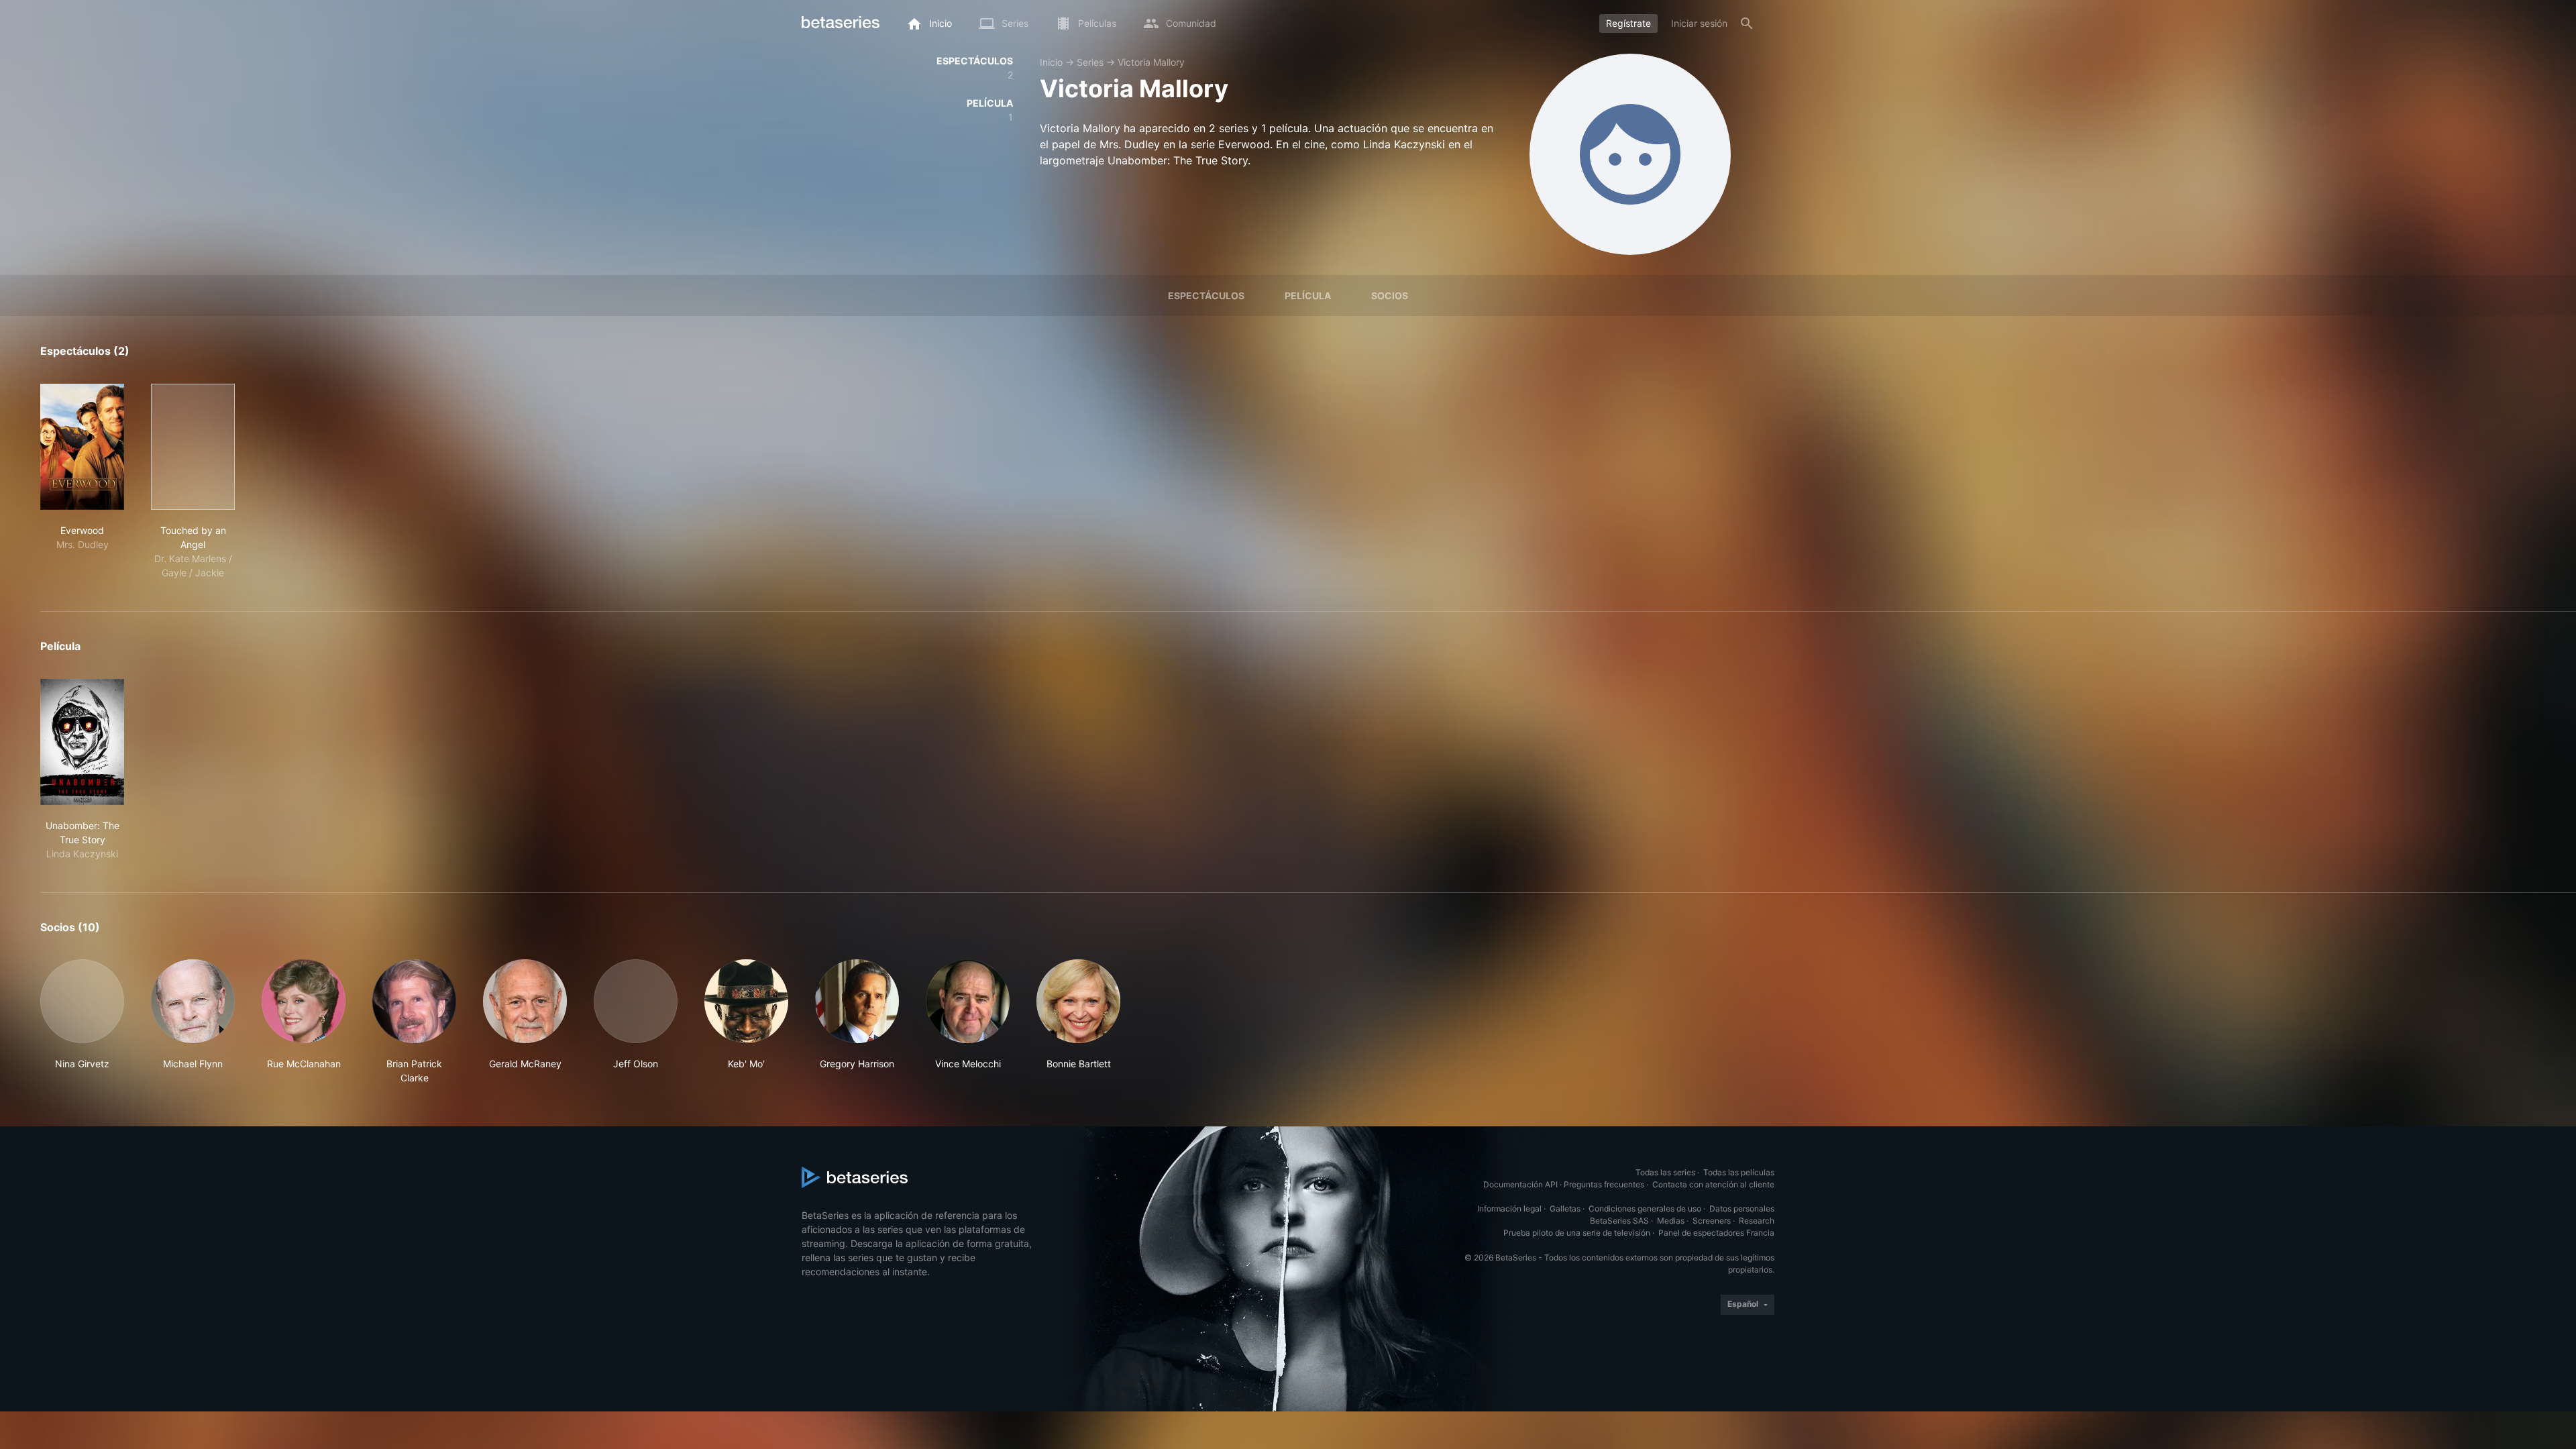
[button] (82, 1022)
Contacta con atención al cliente (1713, 1184)
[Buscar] (1747, 23)
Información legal (1509, 1209)
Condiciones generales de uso (1645, 1209)
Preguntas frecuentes (1604, 1184)
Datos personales (1742, 1209)
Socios (1390, 296)
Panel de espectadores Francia (1716, 1233)
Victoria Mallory (1151, 62)
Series (1090, 62)
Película (1308, 296)
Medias (1671, 1221)
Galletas (1565, 1209)
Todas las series (1665, 1172)
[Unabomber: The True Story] (82, 742)
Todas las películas (1739, 1172)
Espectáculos (1206, 296)
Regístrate (1628, 23)
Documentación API (1520, 1184)
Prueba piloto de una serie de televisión (1577, 1233)
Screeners (1712, 1221)
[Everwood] (82, 447)
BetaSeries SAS (1619, 1221)
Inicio (1051, 62)
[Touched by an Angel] (193, 447)
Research (1757, 1221)
